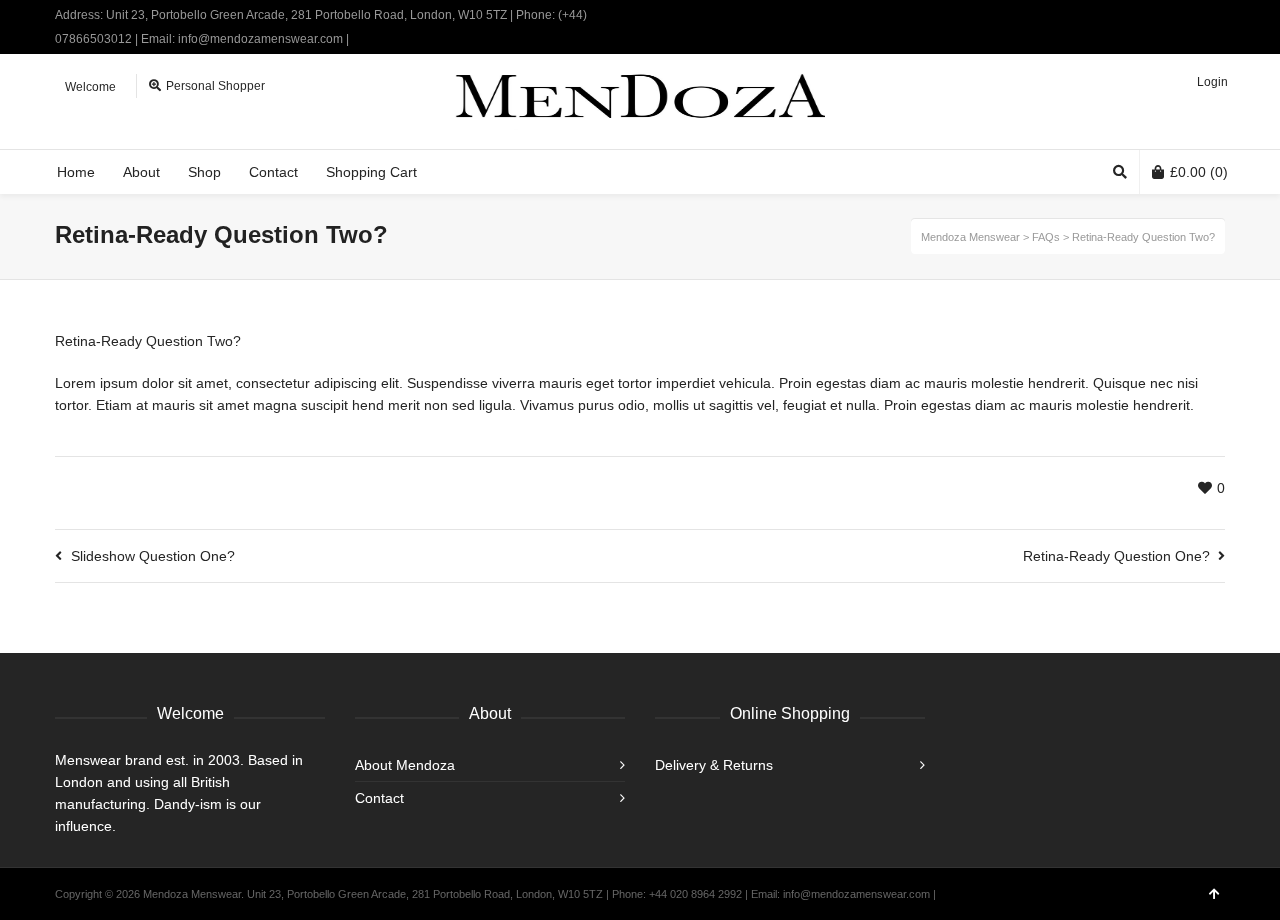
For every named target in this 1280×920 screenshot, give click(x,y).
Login (1212, 82)
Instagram (1223, 15)
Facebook (1194, 15)
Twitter (1165, 15)
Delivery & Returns (714, 765)
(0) (1199, 172)
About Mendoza (405, 765)
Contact (379, 798)
